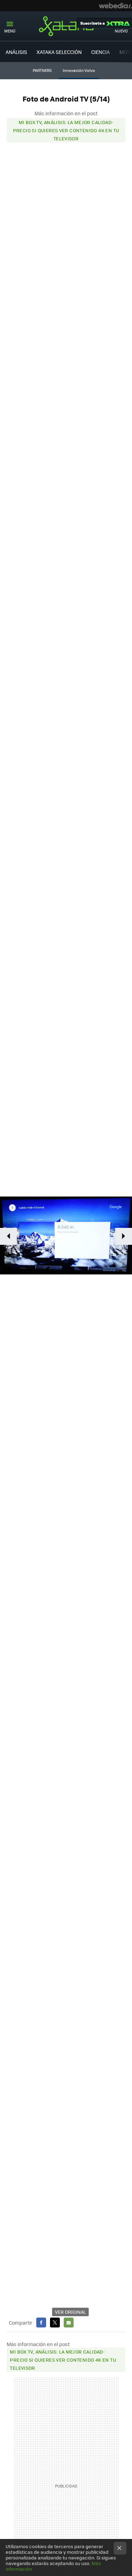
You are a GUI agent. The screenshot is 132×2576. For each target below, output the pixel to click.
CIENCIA (100, 52)
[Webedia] (115, 6)
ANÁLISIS (16, 52)
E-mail (69, 2323)
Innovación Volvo (79, 70)
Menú (10, 31)
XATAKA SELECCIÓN (59, 52)
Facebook (41, 2323)
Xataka (66, 26)
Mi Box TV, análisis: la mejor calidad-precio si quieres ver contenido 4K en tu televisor (66, 130)
